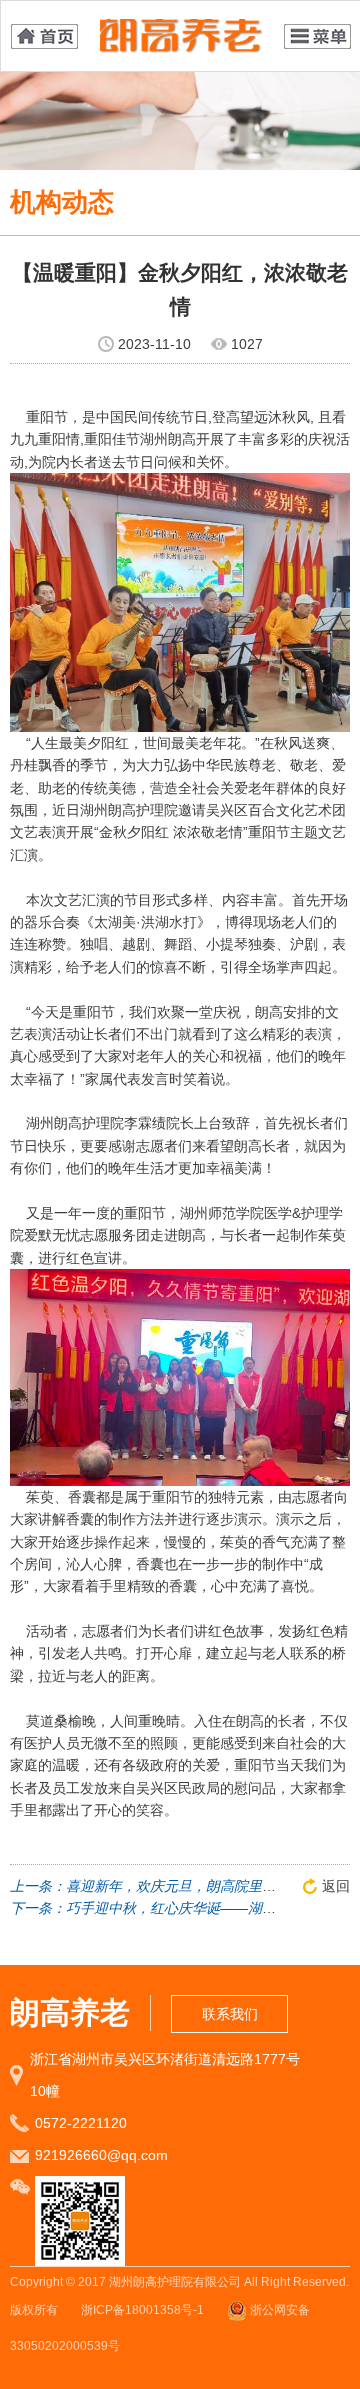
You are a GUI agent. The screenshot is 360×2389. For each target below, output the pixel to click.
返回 (336, 1886)
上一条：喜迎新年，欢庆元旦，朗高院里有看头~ (161, 1886)
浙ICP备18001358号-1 (142, 2310)
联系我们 (230, 2014)
